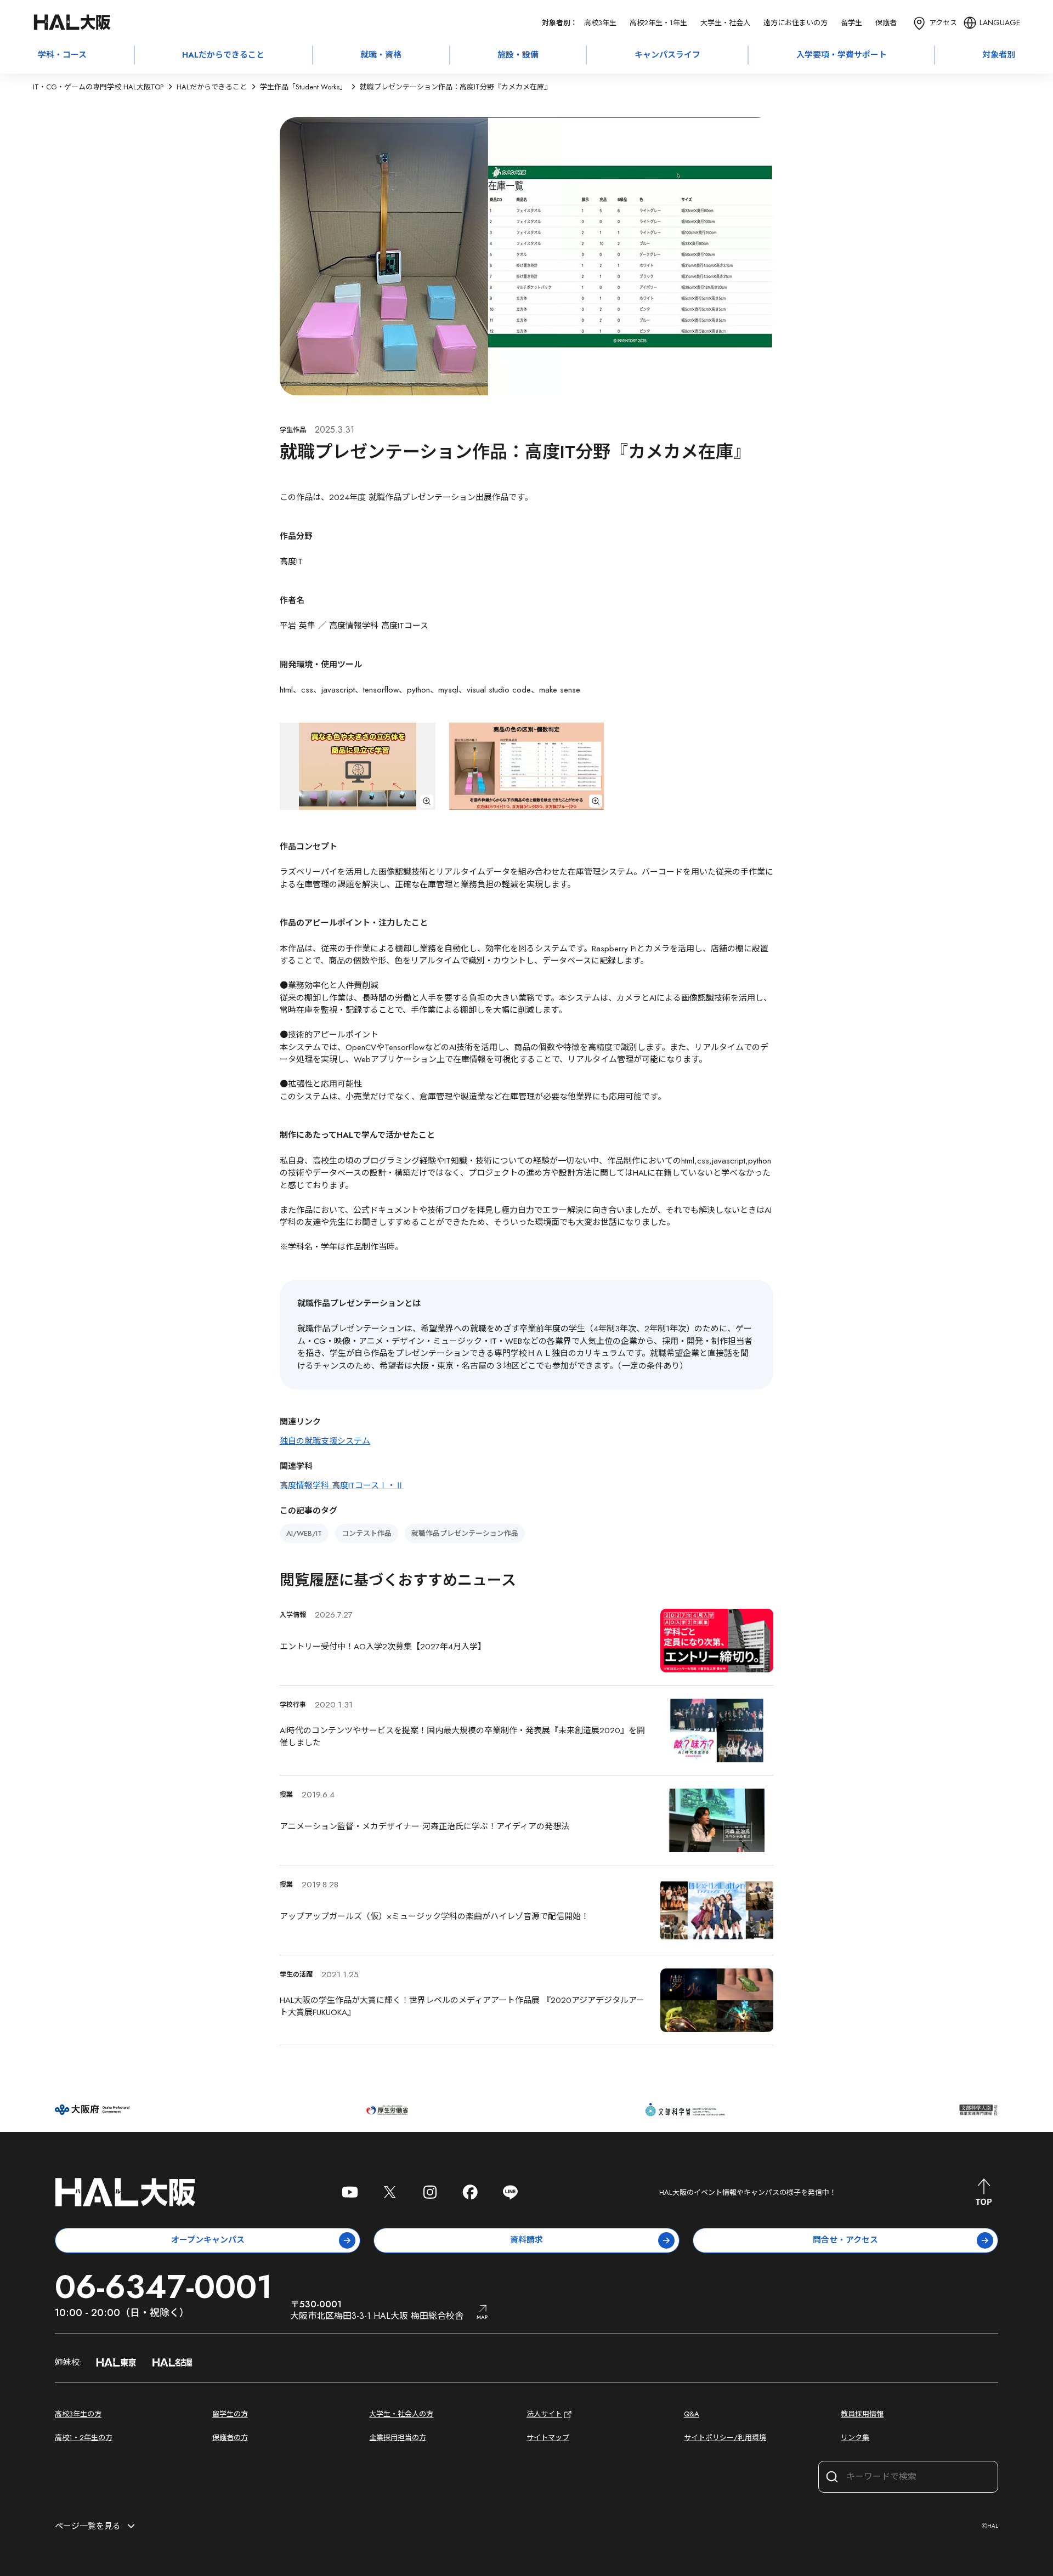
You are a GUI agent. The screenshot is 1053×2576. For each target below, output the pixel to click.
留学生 (851, 23)
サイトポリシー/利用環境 (725, 2438)
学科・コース (62, 55)
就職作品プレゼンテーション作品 (465, 1533)
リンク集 (855, 2438)
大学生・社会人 (725, 23)
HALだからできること (223, 55)
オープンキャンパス (208, 2240)
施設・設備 (518, 55)
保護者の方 (230, 2438)
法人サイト (544, 2414)
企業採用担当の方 (398, 2438)
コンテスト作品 (367, 1533)
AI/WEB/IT (304, 1533)
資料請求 (526, 2240)
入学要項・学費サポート (842, 55)
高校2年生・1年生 (658, 23)
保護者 (886, 23)
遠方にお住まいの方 (796, 23)
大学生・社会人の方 (401, 2414)
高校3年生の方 (78, 2414)
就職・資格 (381, 55)
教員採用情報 (862, 2414)
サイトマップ (548, 2438)
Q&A (692, 2414)
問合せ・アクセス (845, 2240)
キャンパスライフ (667, 55)
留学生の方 (230, 2414)
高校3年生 (600, 23)
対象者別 (999, 55)
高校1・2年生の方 (84, 2438)
